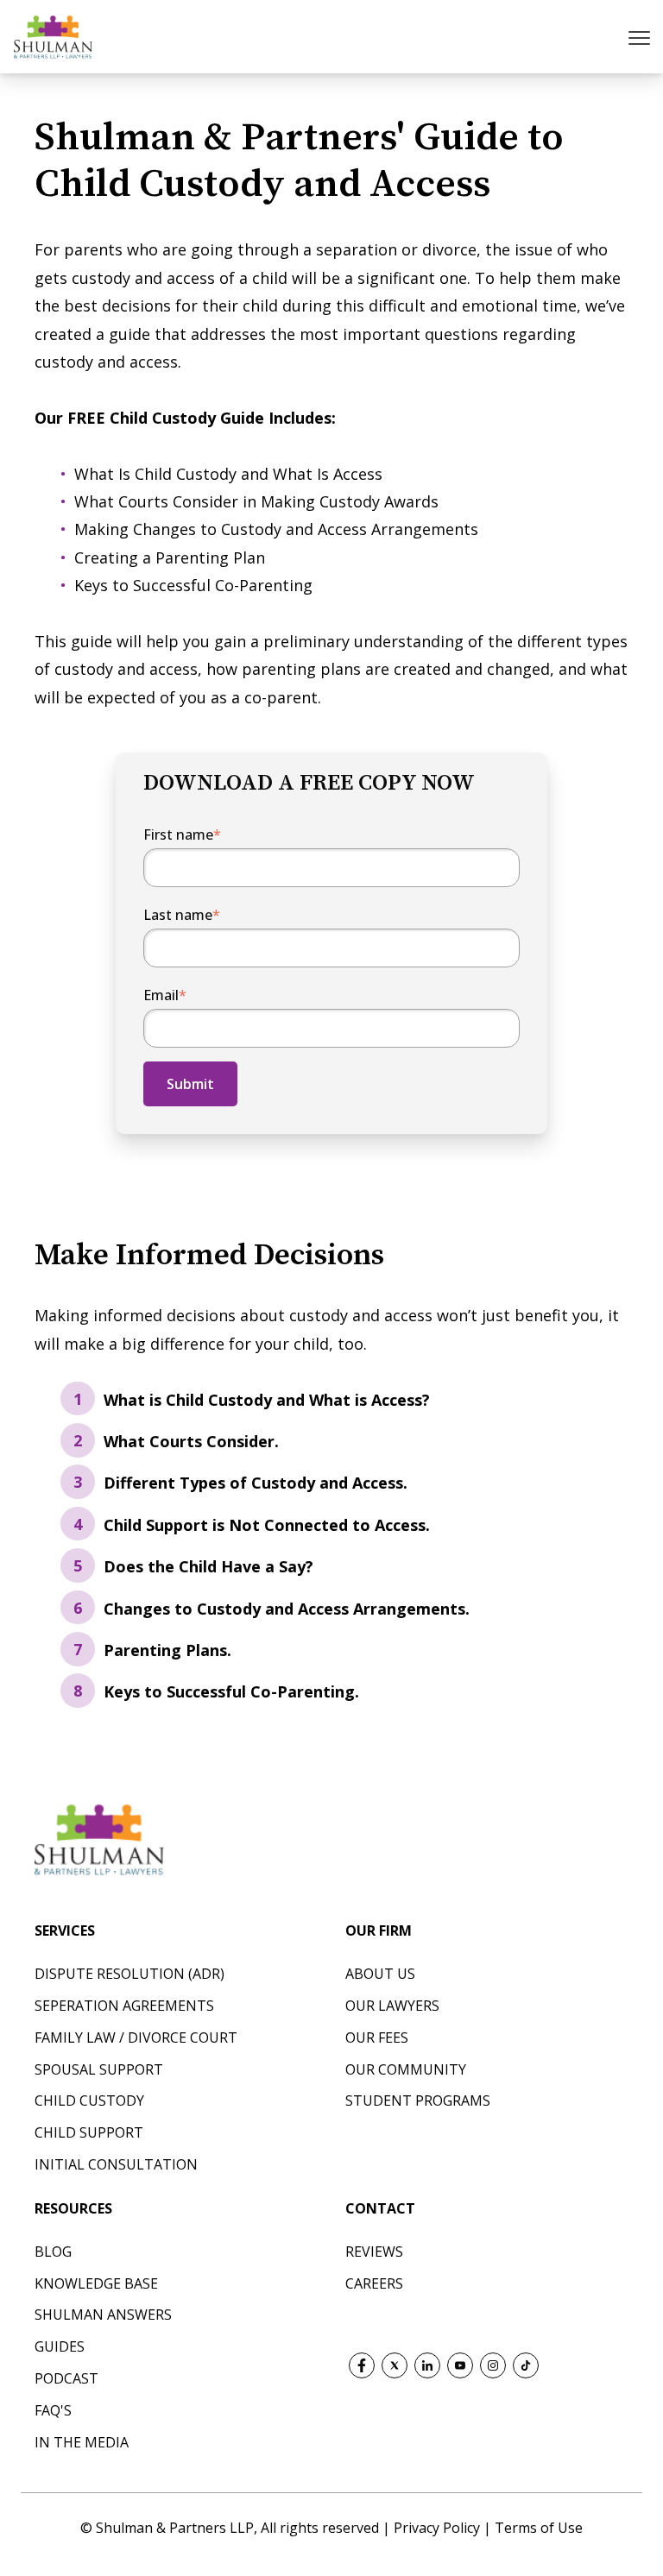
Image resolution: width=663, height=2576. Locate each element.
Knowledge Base (96, 2283)
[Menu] (641, 37)
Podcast (66, 2378)
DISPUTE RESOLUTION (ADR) (129, 1974)
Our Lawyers (392, 2006)
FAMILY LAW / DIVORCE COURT (136, 2037)
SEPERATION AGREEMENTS (124, 2006)
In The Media (82, 2442)
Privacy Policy (439, 2528)
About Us (380, 1974)
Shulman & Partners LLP (175, 2528)
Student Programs (418, 2100)
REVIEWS (374, 2252)
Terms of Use (539, 2528)
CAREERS (374, 2283)
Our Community (406, 2069)
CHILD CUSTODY (89, 2100)
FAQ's (53, 2410)
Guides (60, 2346)
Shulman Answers (103, 2315)
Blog (53, 2252)
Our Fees (377, 2037)
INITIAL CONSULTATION (116, 2164)
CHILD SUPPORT (89, 2132)
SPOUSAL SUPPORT (99, 2069)
